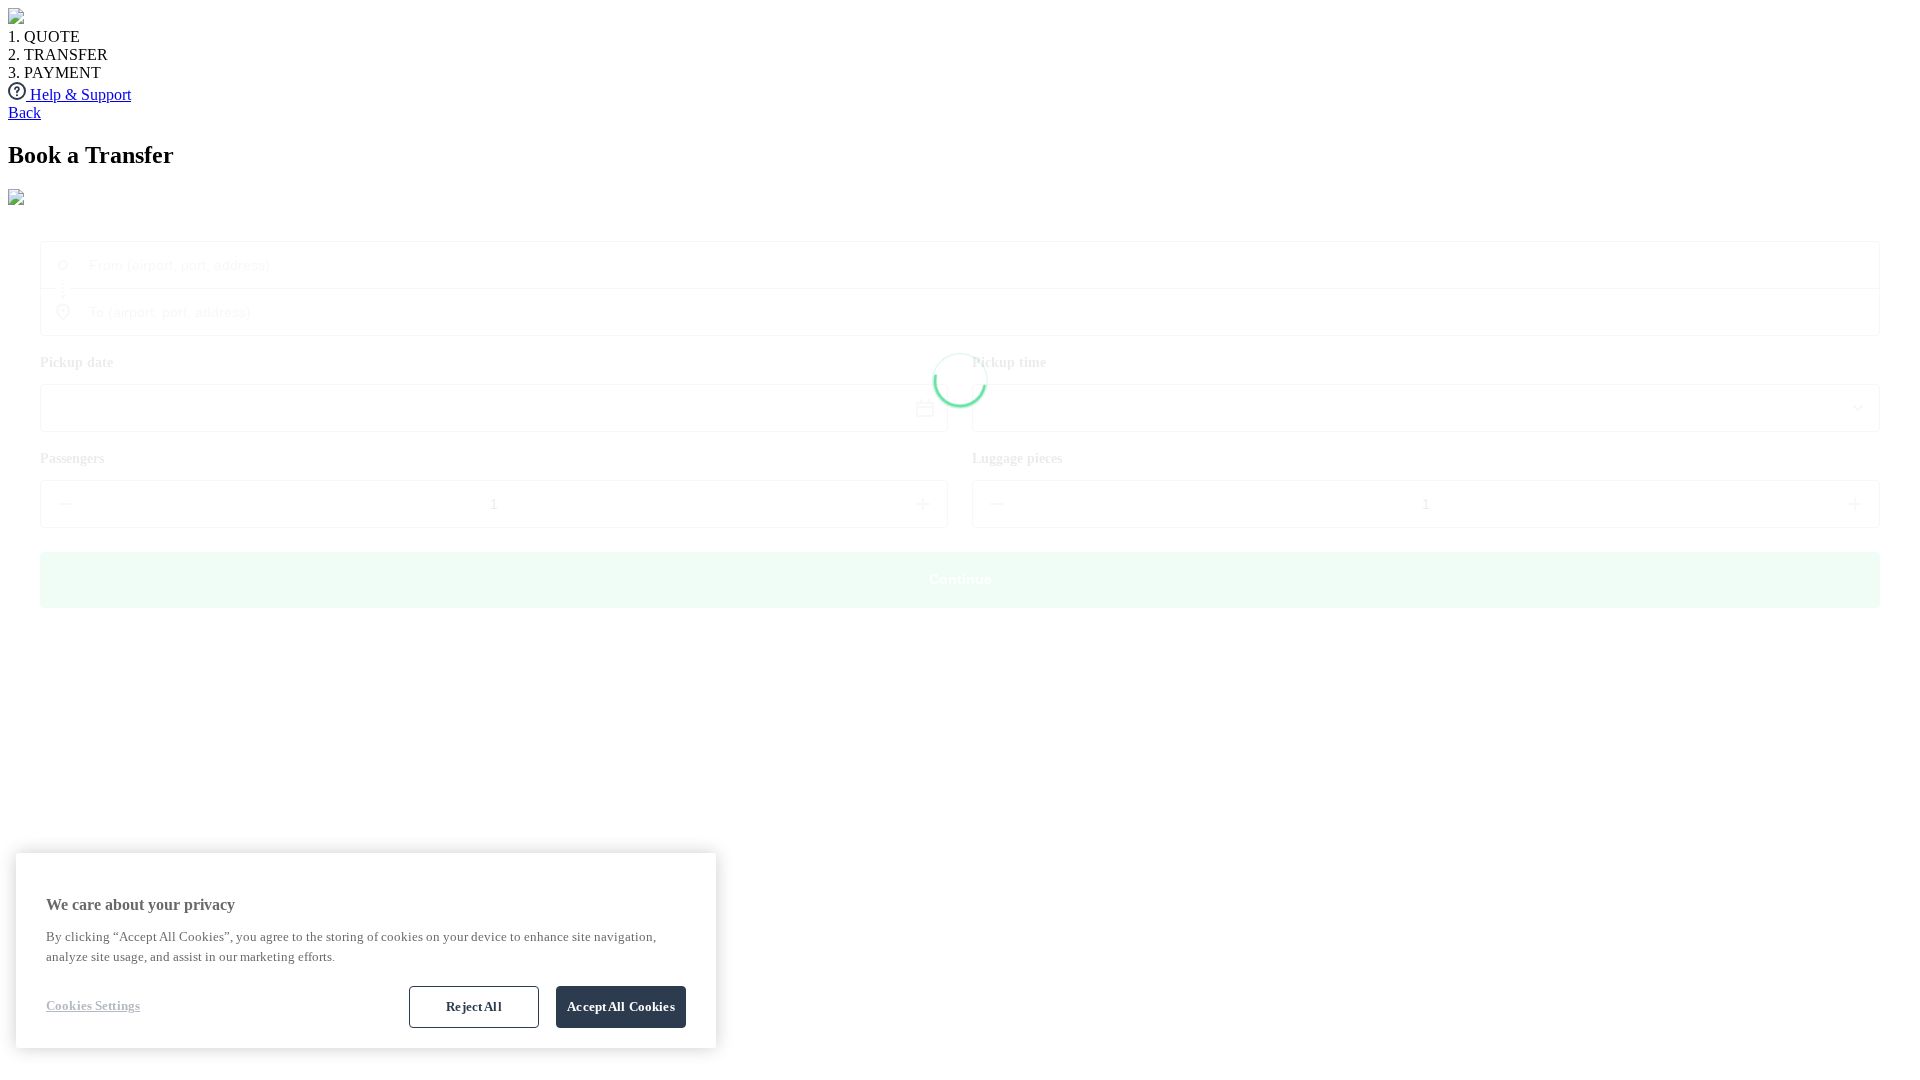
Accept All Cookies (620, 1006)
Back (24, 112)
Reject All (473, 1006)
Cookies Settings (93, 1005)
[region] (366, 950)
